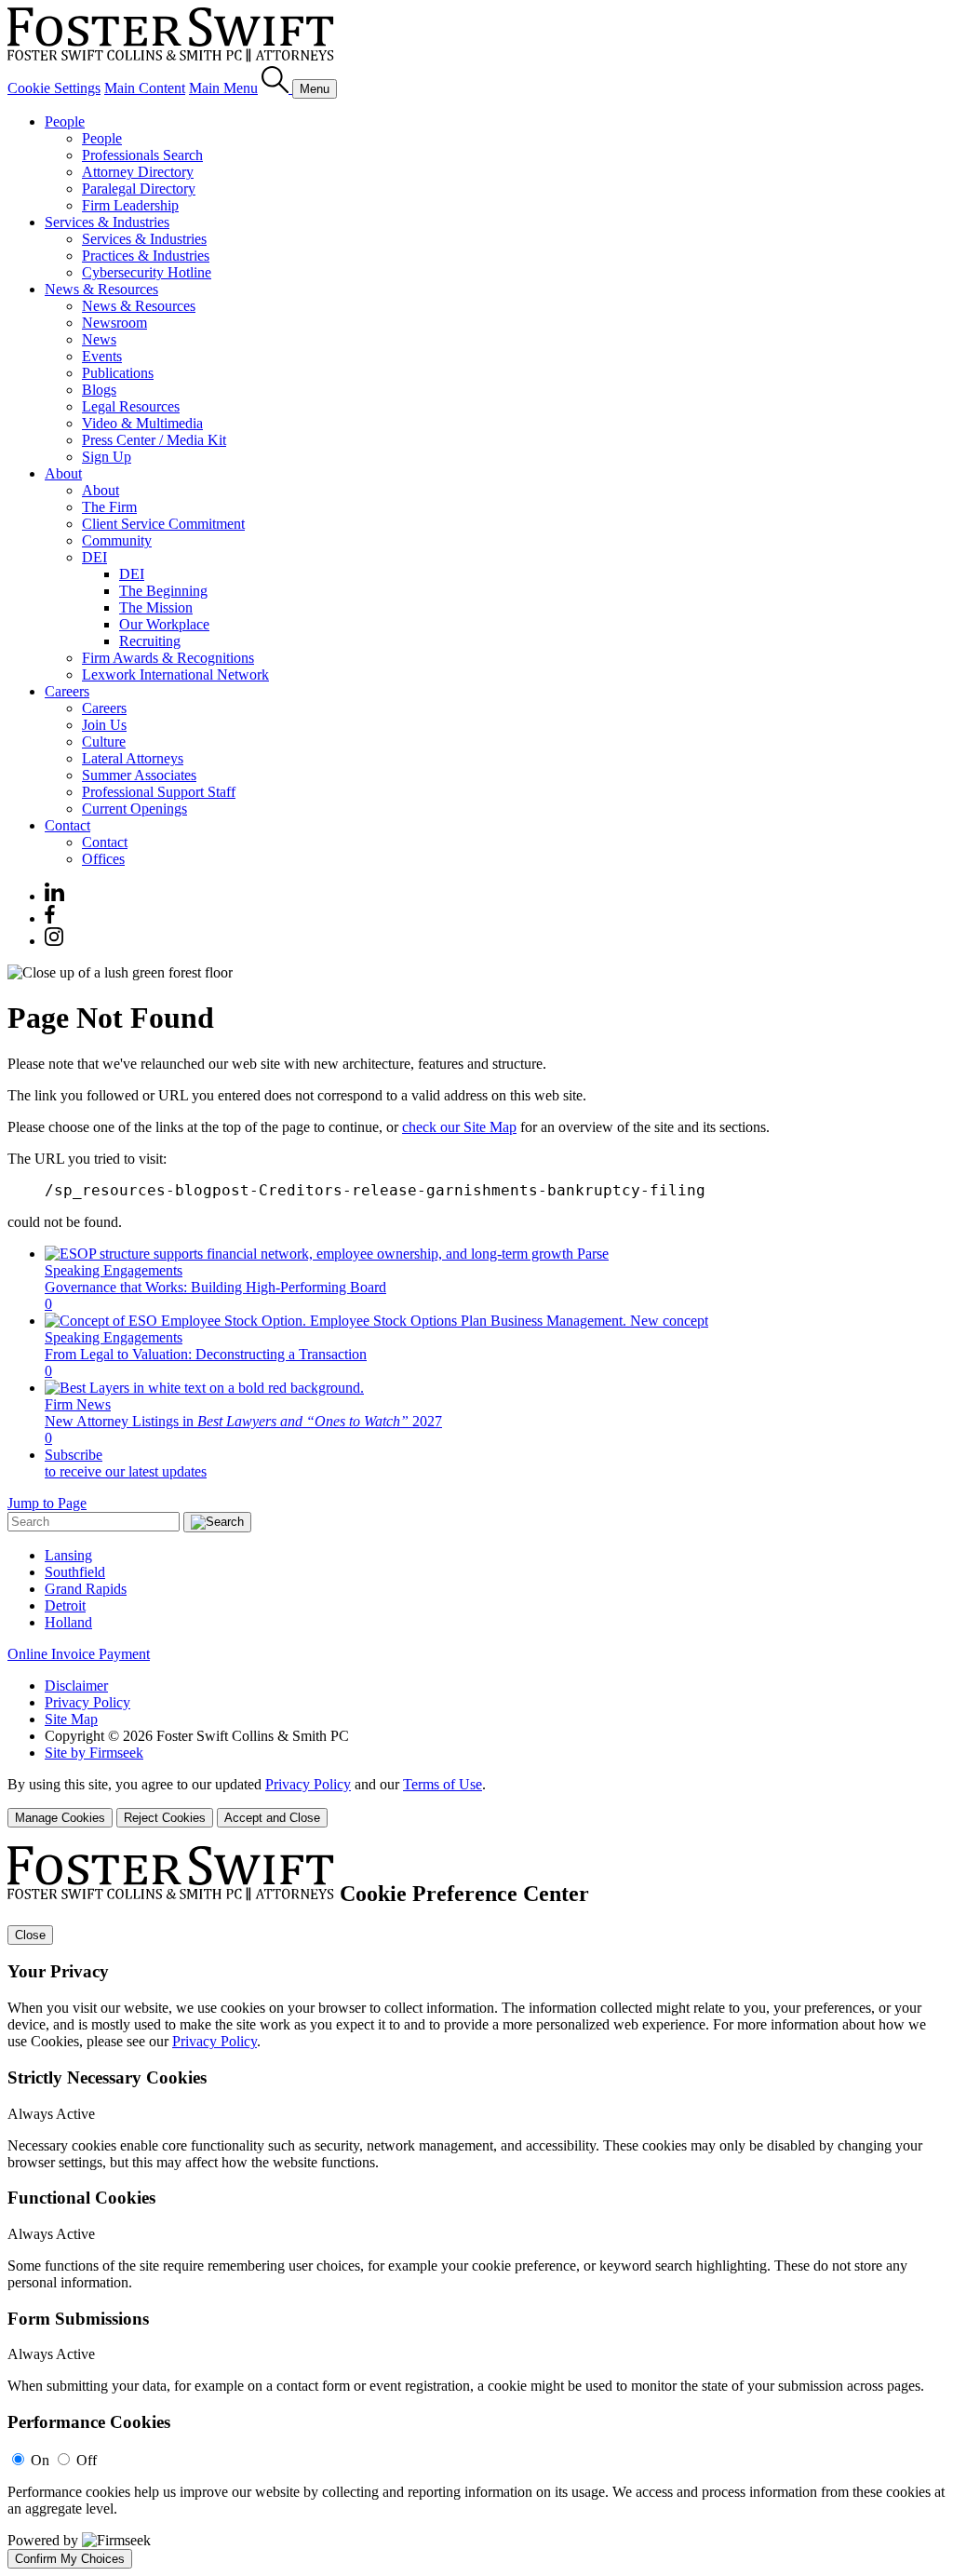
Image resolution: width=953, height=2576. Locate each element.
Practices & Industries (146, 256)
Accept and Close (272, 1818)
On (40, 2460)
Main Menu (223, 88)
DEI (94, 557)
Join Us (104, 725)
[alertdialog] (476, 2207)
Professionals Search (142, 155)
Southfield (75, 1572)
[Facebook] (50, 918)
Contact (67, 825)
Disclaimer (76, 1686)
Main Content (145, 88)
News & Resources (101, 289)
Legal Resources (131, 406)
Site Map (71, 1719)
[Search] (277, 88)
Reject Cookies (165, 1818)
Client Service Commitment (163, 524)
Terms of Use (443, 1784)
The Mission (156, 607)
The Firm (109, 507)
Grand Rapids (86, 1589)
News (99, 339)
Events (102, 356)
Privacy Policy (87, 1702)
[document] (476, 2207)
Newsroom (114, 323)
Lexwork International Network (175, 674)
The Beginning (163, 591)
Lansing (68, 1555)
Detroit (65, 1605)
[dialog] (476, 1802)
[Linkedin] (54, 896)
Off (87, 2460)
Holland (68, 1622)
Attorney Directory (138, 172)
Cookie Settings (54, 88)
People (65, 121)
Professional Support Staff (159, 792)
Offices (103, 859)
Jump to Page (47, 1503)
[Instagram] (55, 941)
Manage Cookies (60, 1818)
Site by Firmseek (94, 1753)
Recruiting (150, 641)
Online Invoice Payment (79, 1654)
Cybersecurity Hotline (147, 272)
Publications (118, 373)
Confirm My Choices (70, 2559)
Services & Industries (107, 222)
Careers (67, 691)
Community (117, 540)
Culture (104, 742)
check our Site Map (459, 1127)
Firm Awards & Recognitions (168, 658)
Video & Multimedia (142, 423)
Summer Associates (139, 775)
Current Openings (134, 809)
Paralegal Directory (139, 189)
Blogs (99, 390)
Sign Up (107, 457)
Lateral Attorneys (133, 758)
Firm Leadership (130, 205)
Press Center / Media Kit (154, 440)
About (63, 473)
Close (30, 1935)
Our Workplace (164, 624)
